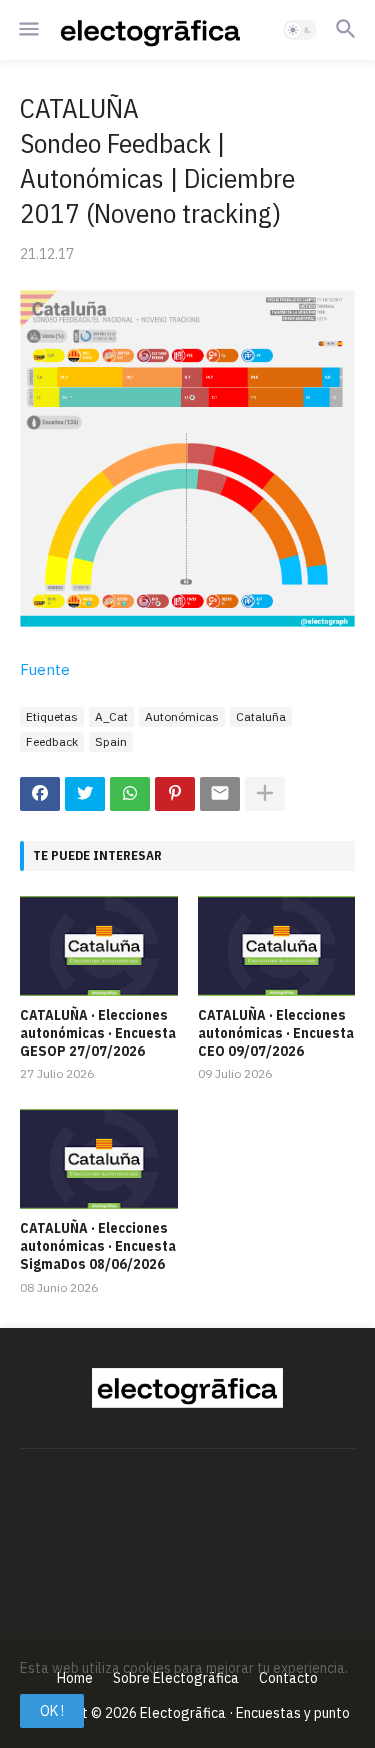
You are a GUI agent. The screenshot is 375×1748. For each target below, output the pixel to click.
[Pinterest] (175, 794)
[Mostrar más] (265, 794)
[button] (27, 30)
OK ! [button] (52, 1711)
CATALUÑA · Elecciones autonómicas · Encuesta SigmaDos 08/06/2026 (98, 1246)
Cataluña (261, 716)
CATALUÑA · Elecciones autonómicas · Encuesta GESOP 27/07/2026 (98, 1033)
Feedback (52, 741)
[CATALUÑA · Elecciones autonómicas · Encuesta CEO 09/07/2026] (277, 946)
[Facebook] (40, 794)
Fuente (45, 669)
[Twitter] (85, 794)
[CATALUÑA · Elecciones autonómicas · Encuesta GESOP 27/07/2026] (99, 946)
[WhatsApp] (130, 794)
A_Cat (111, 716)
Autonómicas (182, 716)
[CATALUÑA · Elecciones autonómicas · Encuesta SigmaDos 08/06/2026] (99, 1159)
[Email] (220, 794)
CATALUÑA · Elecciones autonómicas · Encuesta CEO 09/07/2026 (276, 1033)
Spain (111, 741)
